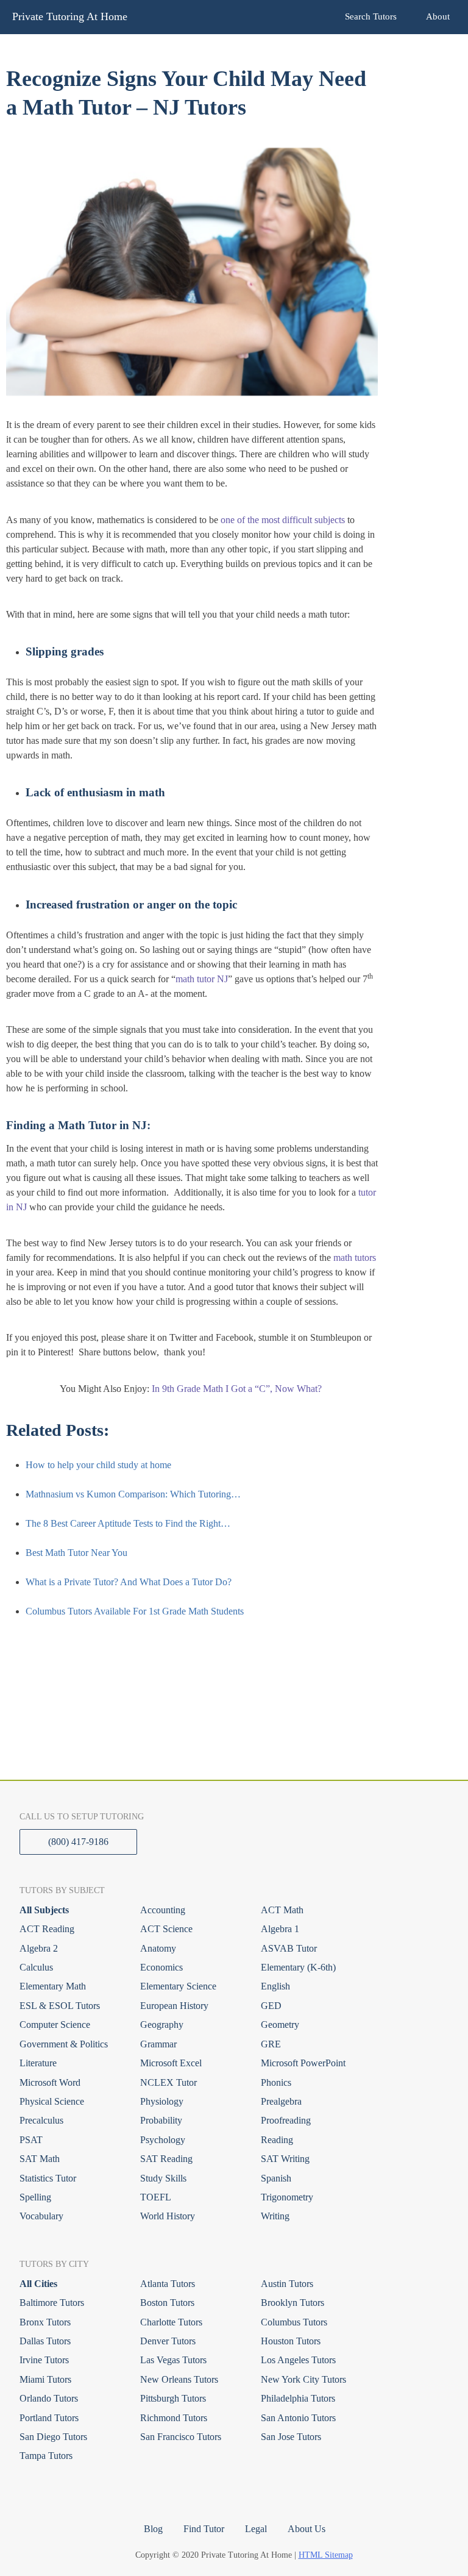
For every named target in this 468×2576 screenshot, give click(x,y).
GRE (271, 2044)
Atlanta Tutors (168, 2284)
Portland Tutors (49, 2418)
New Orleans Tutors (179, 2379)
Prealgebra (281, 2101)
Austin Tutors (287, 2284)
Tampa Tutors (46, 2456)
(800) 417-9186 (78, 1842)
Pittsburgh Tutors (173, 2398)
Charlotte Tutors (171, 2322)
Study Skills (163, 2178)
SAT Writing (285, 2159)
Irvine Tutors (44, 2360)
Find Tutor (204, 2529)
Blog (153, 2529)
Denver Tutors (168, 2341)
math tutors (355, 1258)
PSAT (31, 2140)
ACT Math (282, 1910)
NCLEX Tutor (168, 2082)
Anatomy (158, 1948)
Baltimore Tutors (52, 2303)
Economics (161, 1967)
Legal (256, 2529)
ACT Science (166, 1929)
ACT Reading (47, 1929)
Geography (162, 2025)
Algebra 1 (280, 1929)
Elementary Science (178, 1986)
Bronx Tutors (45, 2322)
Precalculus (41, 2120)
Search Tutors (371, 16)
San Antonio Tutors (298, 2418)
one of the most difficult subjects (283, 520)
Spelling (35, 2197)
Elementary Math (53, 1986)
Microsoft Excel (171, 2063)
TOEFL (156, 2197)
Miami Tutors (45, 2379)
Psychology (163, 2140)
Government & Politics (64, 2044)
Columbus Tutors (294, 2322)
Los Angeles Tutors (298, 2360)
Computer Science (55, 2025)
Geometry (280, 2025)
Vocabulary (41, 2216)
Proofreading (286, 2120)
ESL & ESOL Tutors (60, 2006)
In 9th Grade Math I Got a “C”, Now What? (238, 1389)
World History (168, 2216)
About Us (307, 2529)
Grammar (158, 2044)
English (275, 1986)
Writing (275, 2216)
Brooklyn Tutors (292, 2303)
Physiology (162, 2101)
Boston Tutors (167, 2303)
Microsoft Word (50, 2082)
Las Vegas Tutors (173, 2360)
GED (271, 2006)
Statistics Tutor (48, 2178)
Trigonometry (287, 2197)
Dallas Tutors (45, 2341)
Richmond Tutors (174, 2418)
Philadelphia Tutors (298, 2398)
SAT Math (40, 2159)
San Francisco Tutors (181, 2437)
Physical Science (52, 2101)
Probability (161, 2120)
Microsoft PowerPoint (303, 2063)
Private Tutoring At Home (70, 16)
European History (174, 2006)
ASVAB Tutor (289, 1948)
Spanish (276, 2178)
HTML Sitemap (326, 2555)
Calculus (36, 1967)
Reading (277, 2140)
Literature (38, 2063)
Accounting (163, 1910)
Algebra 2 (39, 1948)
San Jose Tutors (291, 2437)
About (438, 16)
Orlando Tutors (49, 2398)
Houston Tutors (291, 2341)
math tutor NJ (202, 979)
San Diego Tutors (53, 2437)
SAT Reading (166, 2159)
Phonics (276, 2082)
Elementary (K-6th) (298, 1967)
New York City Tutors (303, 2379)
